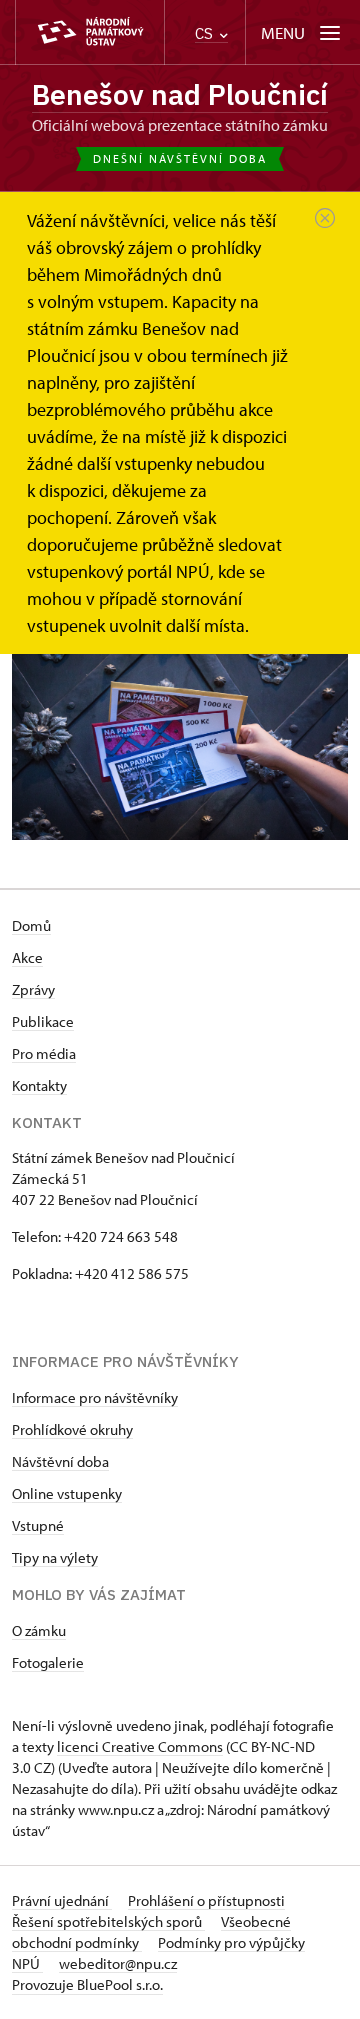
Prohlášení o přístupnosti (206, 1900)
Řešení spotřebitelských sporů (108, 1921)
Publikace (43, 1021)
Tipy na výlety (55, 1557)
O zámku (39, 1630)
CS (206, 33)
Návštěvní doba (60, 1461)
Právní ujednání (62, 1900)
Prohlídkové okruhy (72, 1429)
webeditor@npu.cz (118, 1963)
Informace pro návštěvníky (95, 1397)
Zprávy (33, 989)
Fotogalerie (48, 1662)
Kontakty (39, 1085)
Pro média (44, 1053)
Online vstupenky (67, 1493)
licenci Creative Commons (140, 1746)
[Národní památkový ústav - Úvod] (90, 32)
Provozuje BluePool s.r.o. (87, 1984)
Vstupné (38, 1525)
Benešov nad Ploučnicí (180, 94)
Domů (31, 925)
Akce (27, 957)
